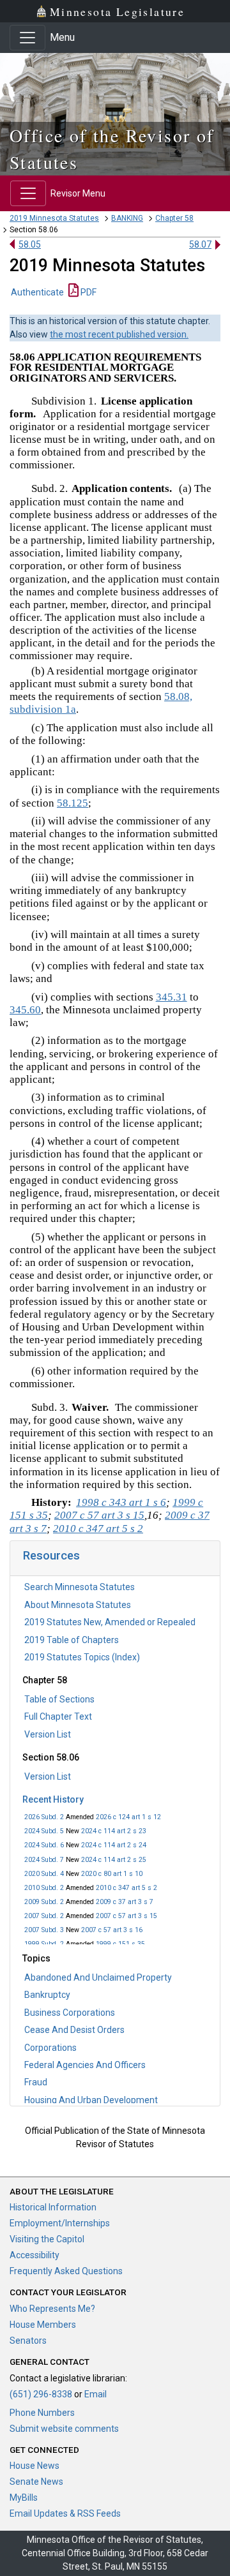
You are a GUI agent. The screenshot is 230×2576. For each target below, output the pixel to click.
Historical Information (53, 2207)
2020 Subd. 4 (44, 1874)
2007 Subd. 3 (44, 1930)
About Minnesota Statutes (78, 1605)
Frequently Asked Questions (66, 2271)
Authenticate (37, 292)
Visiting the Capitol (47, 2239)
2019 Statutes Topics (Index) (82, 1657)
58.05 (30, 244)
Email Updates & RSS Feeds (65, 2513)
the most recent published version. (119, 334)
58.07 (200, 244)
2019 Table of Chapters (72, 1640)
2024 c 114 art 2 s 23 (114, 1831)
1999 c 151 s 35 (120, 1944)
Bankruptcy (47, 1995)
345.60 (25, 1010)
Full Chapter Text (58, 1716)
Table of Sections (59, 1699)
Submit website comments (64, 2429)
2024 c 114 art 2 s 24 (114, 1845)
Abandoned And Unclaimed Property (98, 1977)
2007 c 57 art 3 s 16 (112, 1930)
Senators (28, 2341)
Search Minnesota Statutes (80, 1587)
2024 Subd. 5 (44, 1831)
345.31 (172, 997)
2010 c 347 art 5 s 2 (126, 1888)
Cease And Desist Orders (74, 2030)
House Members (43, 2325)
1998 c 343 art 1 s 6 (121, 1502)
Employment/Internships (60, 2223)
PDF (88, 292)
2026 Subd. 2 (44, 1817)
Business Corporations (70, 2013)
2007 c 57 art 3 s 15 (126, 1916)
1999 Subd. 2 (44, 1944)
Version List (48, 1734)
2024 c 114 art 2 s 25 (114, 1860)
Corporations (50, 2048)
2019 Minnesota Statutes (54, 218)
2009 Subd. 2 (44, 1902)
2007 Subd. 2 (44, 1916)
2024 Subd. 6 (44, 1845)
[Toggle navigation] (27, 38)
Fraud (36, 2082)
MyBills (24, 2498)
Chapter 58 (174, 218)
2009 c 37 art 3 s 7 (125, 1902)
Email (96, 2394)
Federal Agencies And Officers (85, 2065)
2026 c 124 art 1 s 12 (128, 1817)
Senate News (36, 2482)
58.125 (73, 803)
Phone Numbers (42, 2413)
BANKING (127, 218)
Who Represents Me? (52, 2309)
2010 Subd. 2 (44, 1888)
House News (34, 2466)
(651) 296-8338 (41, 2394)
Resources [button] (51, 1555)
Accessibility (34, 2255)
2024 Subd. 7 (44, 1860)
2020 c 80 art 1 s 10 (112, 1874)
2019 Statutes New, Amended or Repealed (110, 1622)
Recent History (53, 1799)
